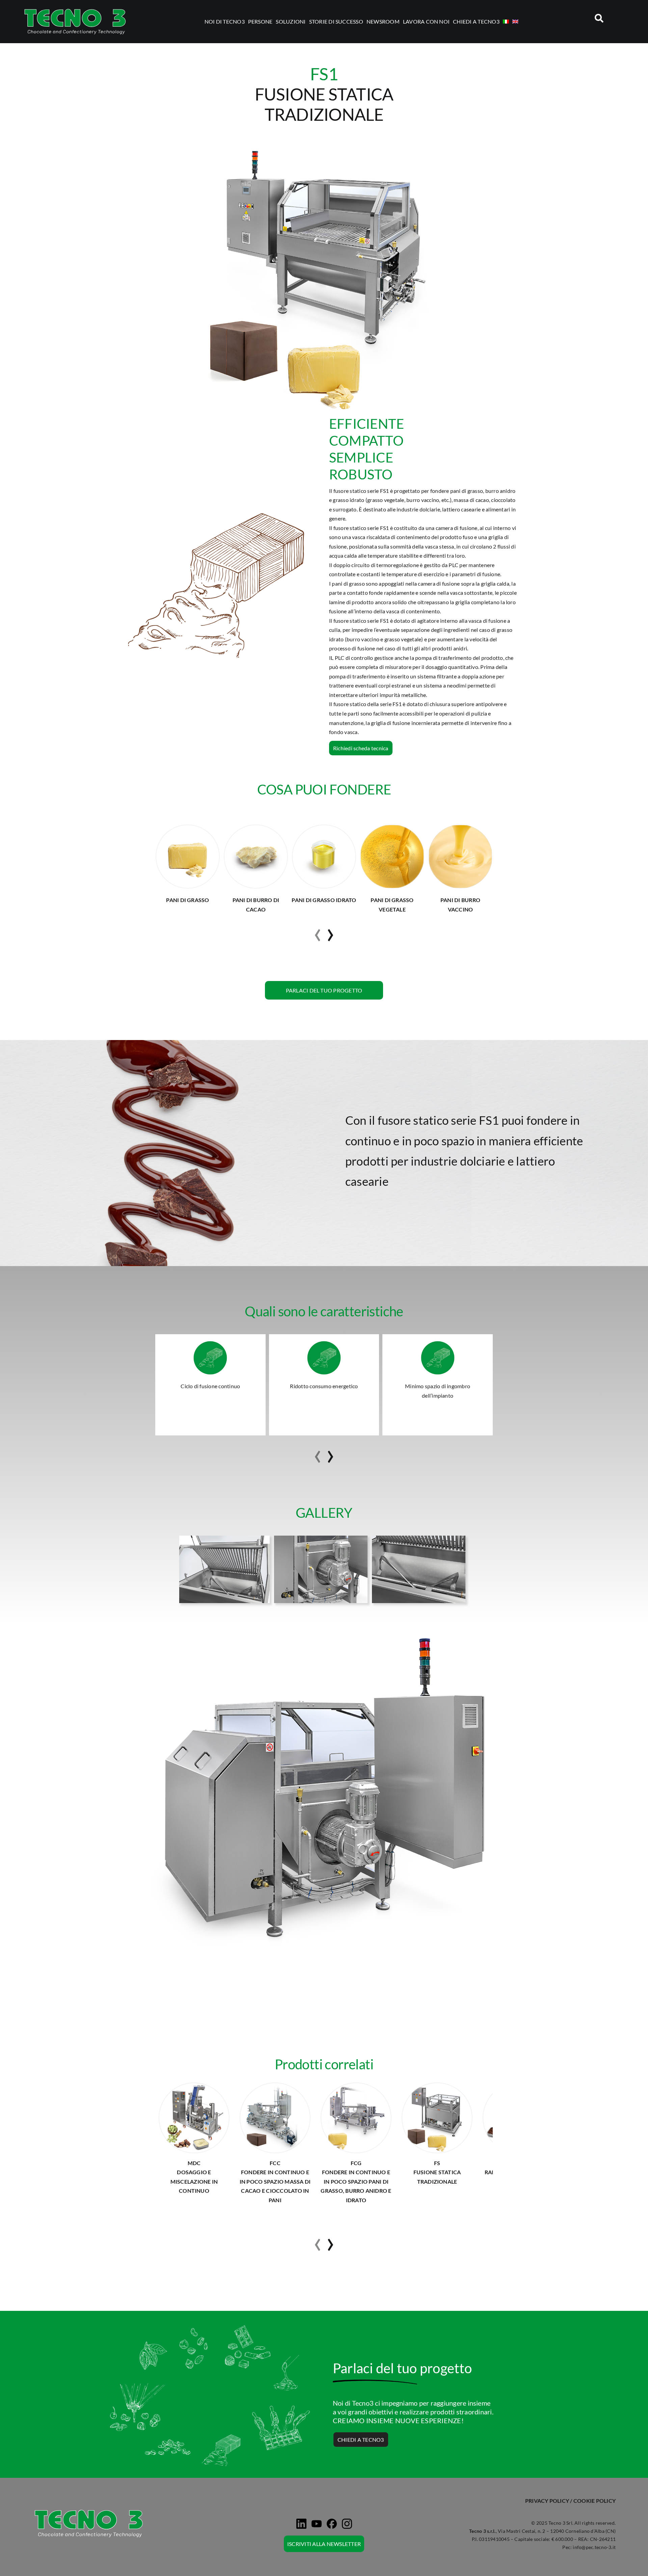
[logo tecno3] (75, 9)
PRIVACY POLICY (547, 2501)
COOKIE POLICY (595, 2501)
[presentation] (318, 932)
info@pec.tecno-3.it (594, 2547)
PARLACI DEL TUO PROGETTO (324, 990)
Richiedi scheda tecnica (361, 748)
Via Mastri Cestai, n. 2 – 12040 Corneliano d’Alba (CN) (557, 2531)
